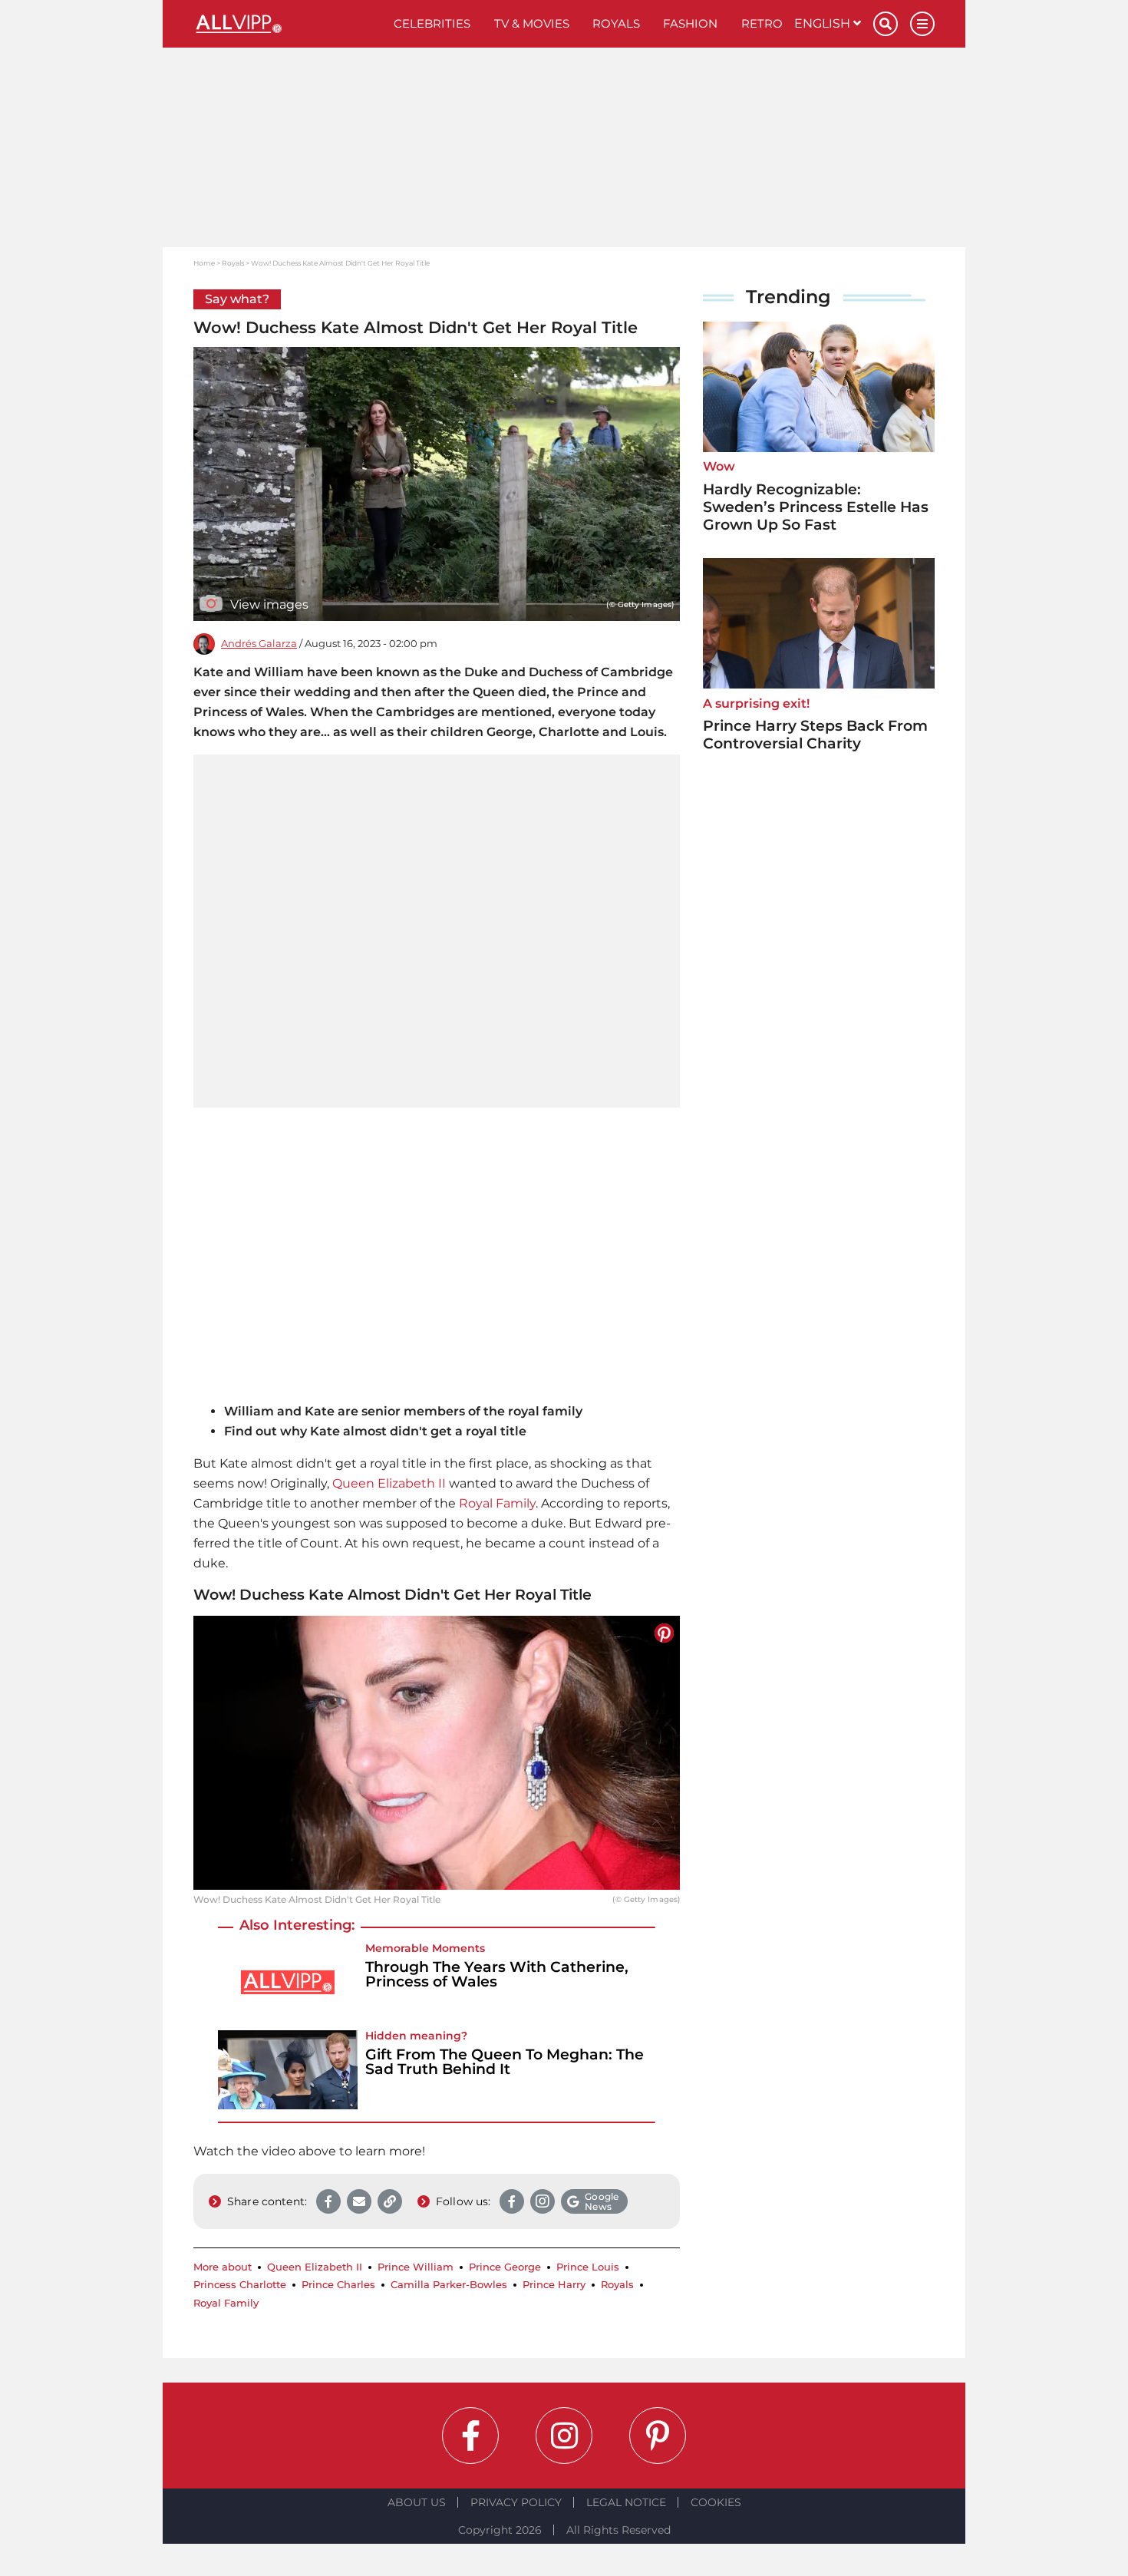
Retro (762, 23)
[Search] (886, 24)
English (824, 23)
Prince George (505, 2267)
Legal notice (626, 2502)
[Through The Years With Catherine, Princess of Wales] (288, 1982)
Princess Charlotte (240, 2285)
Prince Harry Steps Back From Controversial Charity (815, 735)
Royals (616, 23)
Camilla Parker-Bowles (449, 2285)
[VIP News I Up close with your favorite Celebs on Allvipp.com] (288, 24)
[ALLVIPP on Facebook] (470, 2436)
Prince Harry (554, 2285)
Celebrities (432, 23)
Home (204, 263)
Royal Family (497, 1503)
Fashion (690, 23)
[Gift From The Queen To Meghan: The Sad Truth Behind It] (288, 2070)
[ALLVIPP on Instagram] (564, 2436)
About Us (417, 2502)
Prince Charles (338, 2285)
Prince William (416, 2267)
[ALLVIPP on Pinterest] (658, 2436)
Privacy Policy (516, 2502)
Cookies (716, 2502)
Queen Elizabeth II (389, 1483)
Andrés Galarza (259, 644)
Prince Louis (588, 2267)
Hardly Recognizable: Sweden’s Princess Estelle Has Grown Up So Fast (816, 507)
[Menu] (922, 24)
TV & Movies (532, 23)
